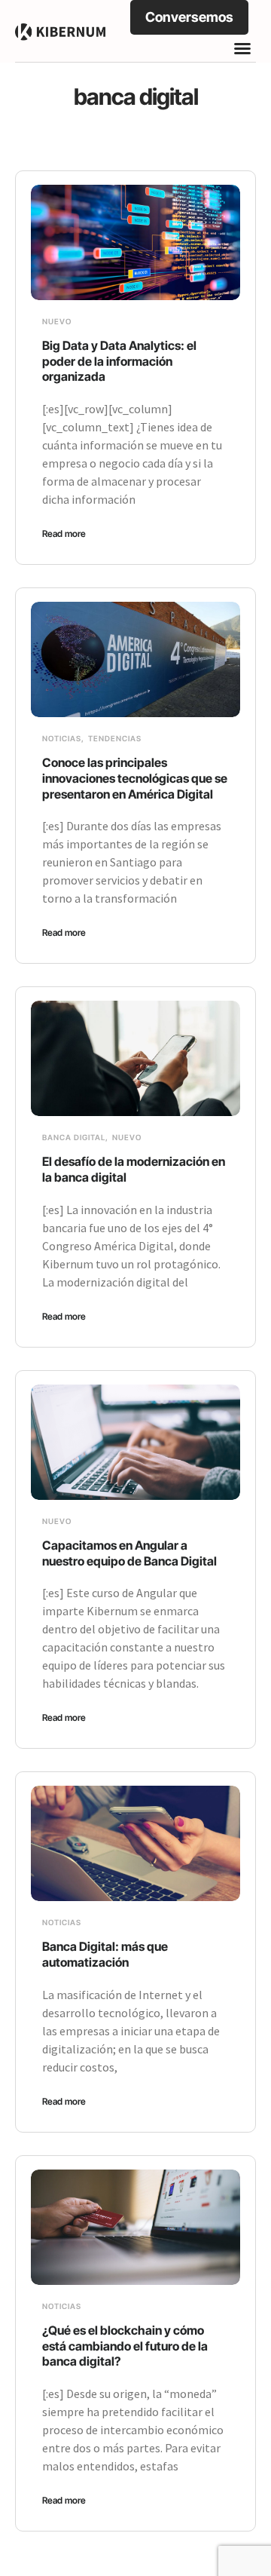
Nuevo (57, 321)
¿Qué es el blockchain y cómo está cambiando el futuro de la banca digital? (125, 2346)
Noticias (62, 738)
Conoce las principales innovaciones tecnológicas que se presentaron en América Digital (135, 778)
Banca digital (74, 1137)
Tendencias (115, 738)
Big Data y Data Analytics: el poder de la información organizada (119, 361)
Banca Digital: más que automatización (105, 1954)
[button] (242, 48)
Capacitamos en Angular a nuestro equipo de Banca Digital (132, 1553)
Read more (64, 534)
